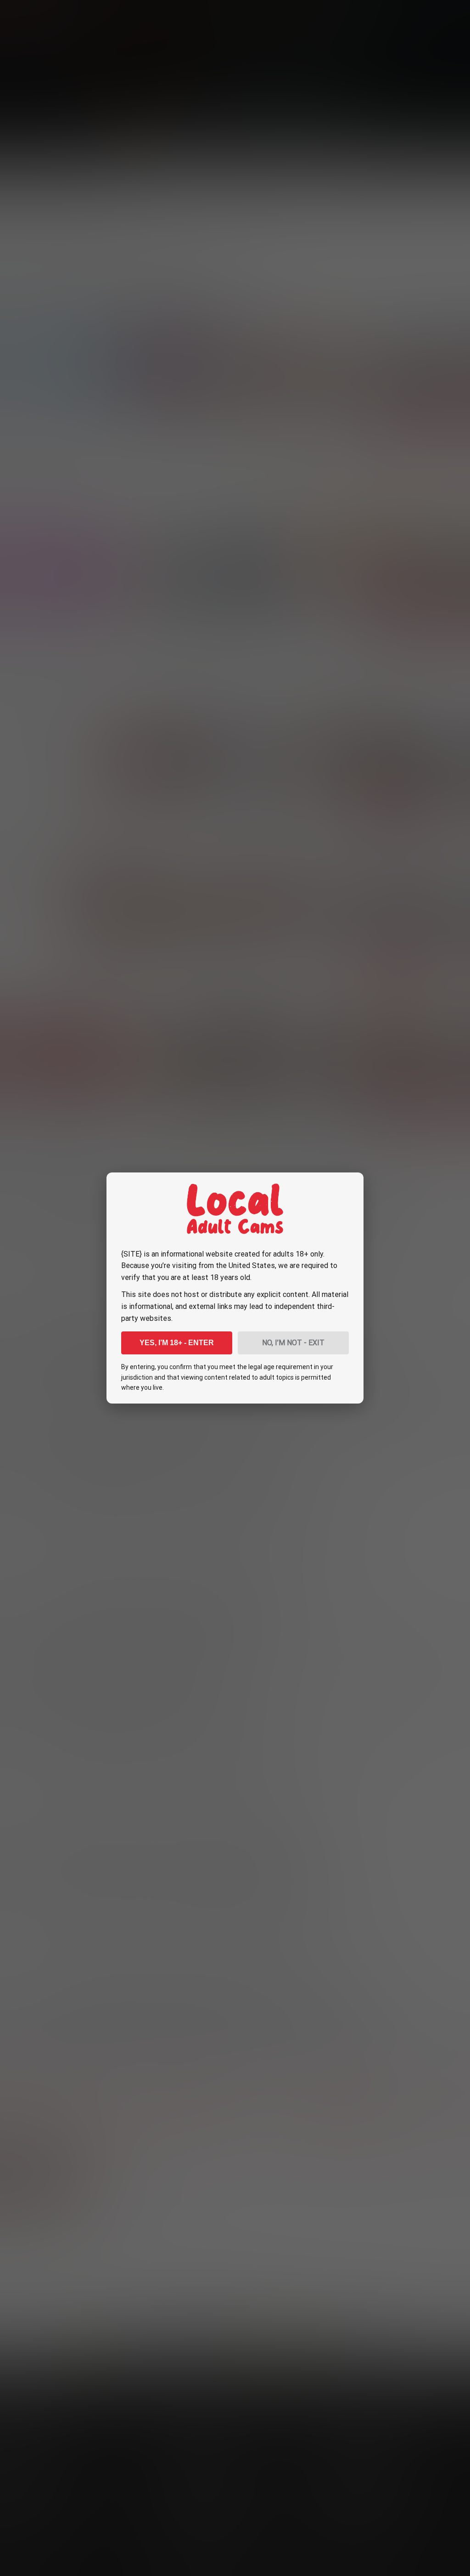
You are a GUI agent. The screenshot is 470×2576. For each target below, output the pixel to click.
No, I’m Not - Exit (293, 1343)
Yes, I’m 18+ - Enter (177, 1343)
